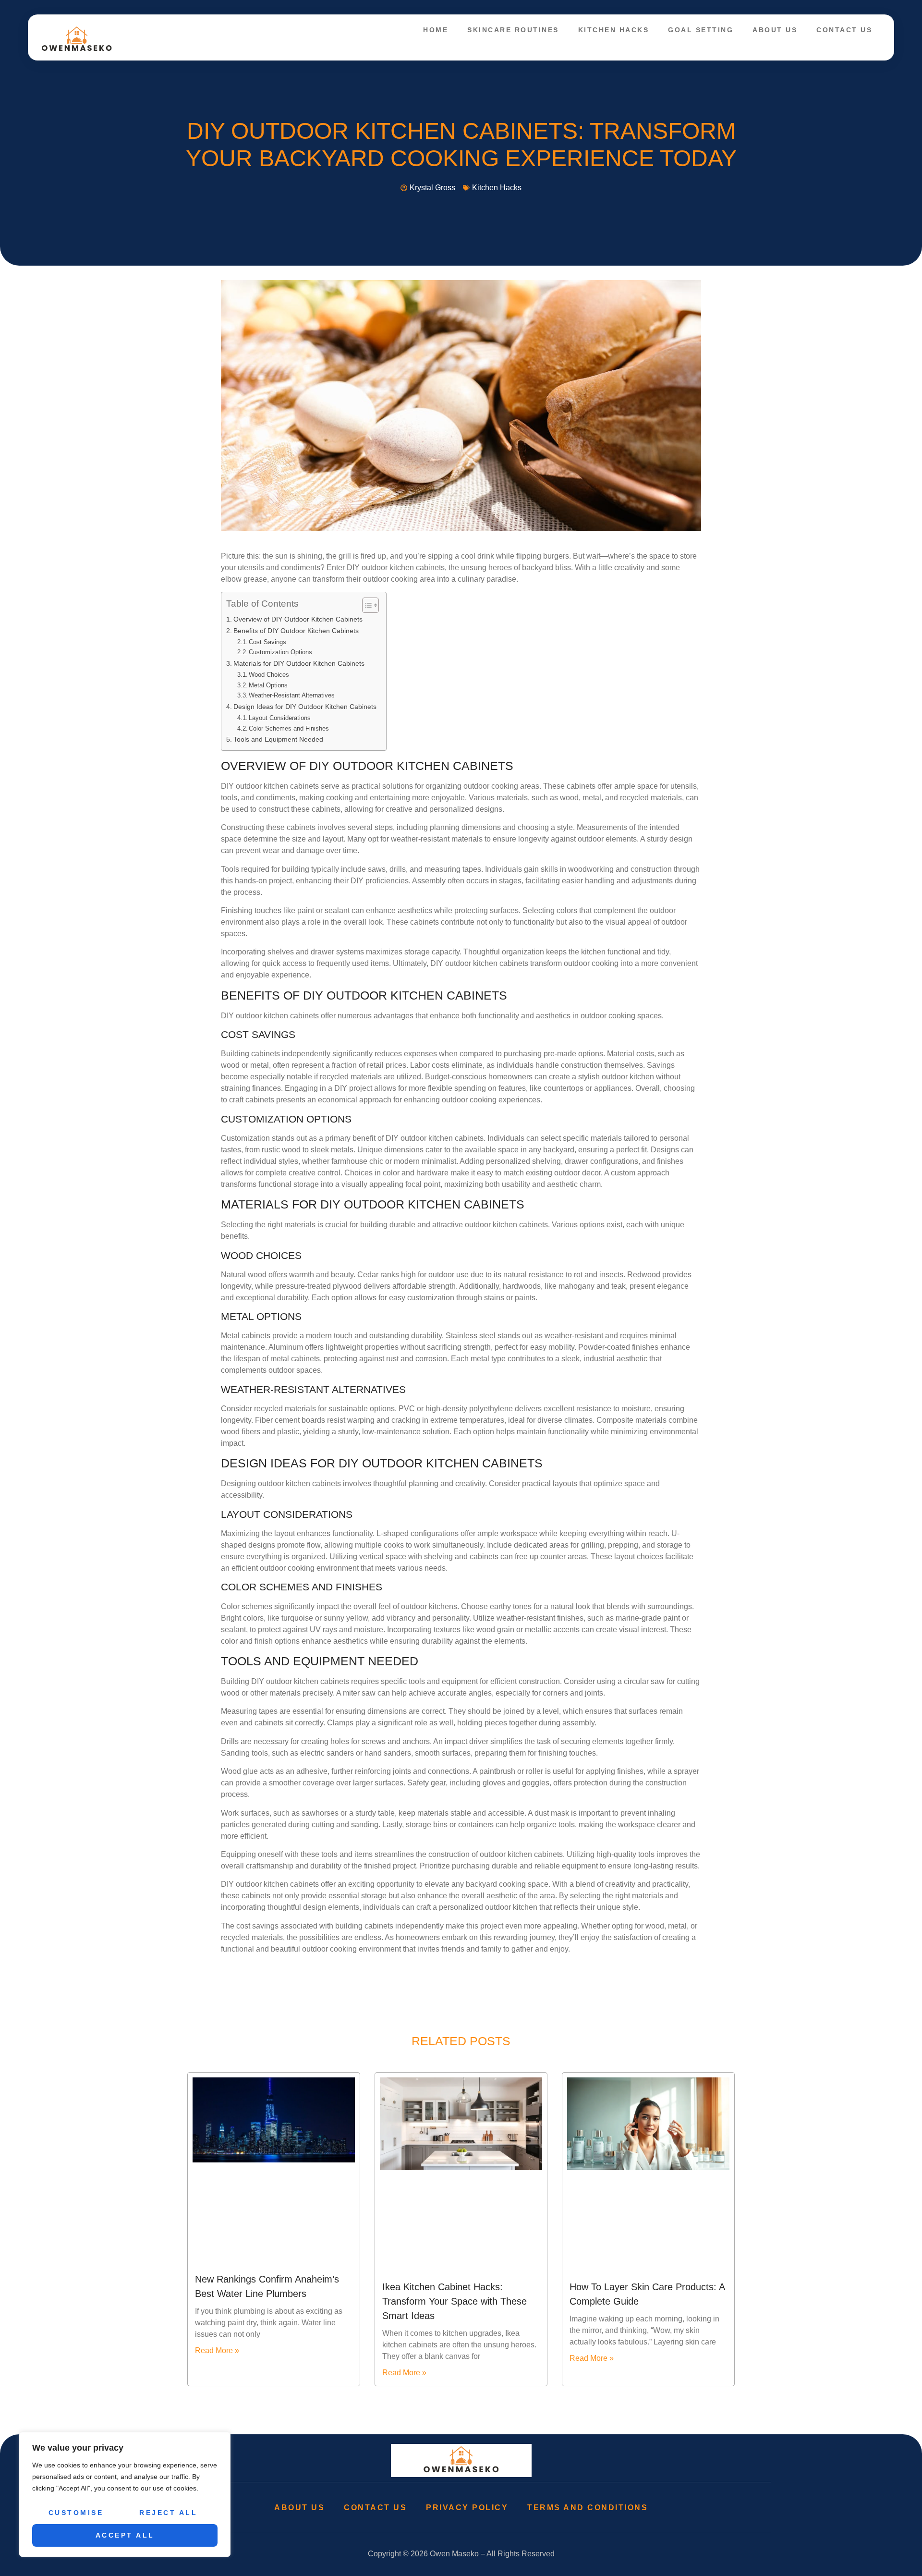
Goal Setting (701, 30)
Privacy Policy (467, 2508)
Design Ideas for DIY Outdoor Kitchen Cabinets (305, 707)
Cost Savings (267, 642)
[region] (125, 2494)
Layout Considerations (280, 718)
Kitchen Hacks (614, 30)
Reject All (168, 2513)
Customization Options (280, 652)
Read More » (217, 2350)
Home (436, 30)
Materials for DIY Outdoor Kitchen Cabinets (299, 663)
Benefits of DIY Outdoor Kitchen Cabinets (296, 631)
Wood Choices (269, 675)
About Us (775, 30)
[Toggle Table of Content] (366, 605)
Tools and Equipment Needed (278, 739)
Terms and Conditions (588, 2508)
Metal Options (268, 685)
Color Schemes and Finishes (289, 728)
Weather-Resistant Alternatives (292, 695)
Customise (76, 2513)
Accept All (125, 2535)
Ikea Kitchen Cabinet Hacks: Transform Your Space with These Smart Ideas (455, 2301)
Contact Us (844, 30)
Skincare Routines (513, 30)
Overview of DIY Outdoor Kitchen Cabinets (298, 619)
